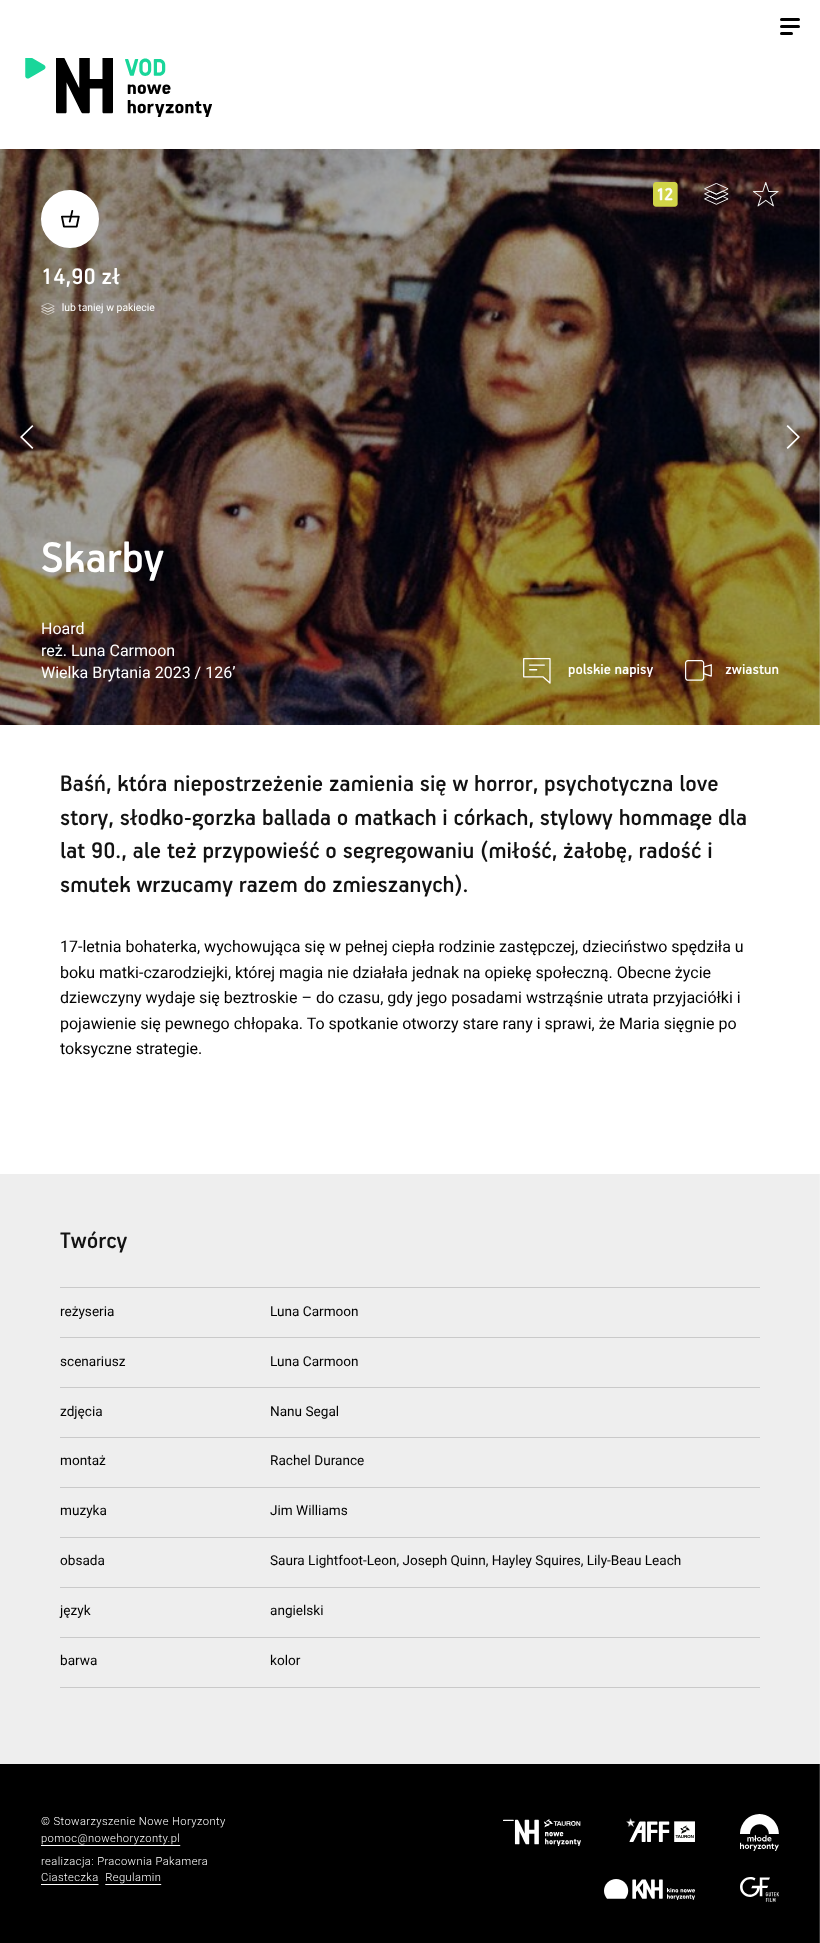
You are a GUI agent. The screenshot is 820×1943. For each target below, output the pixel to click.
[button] (792, 436)
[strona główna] (225, 86)
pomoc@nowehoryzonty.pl (110, 1838)
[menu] (790, 29)
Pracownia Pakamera (152, 1861)
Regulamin (133, 1877)
